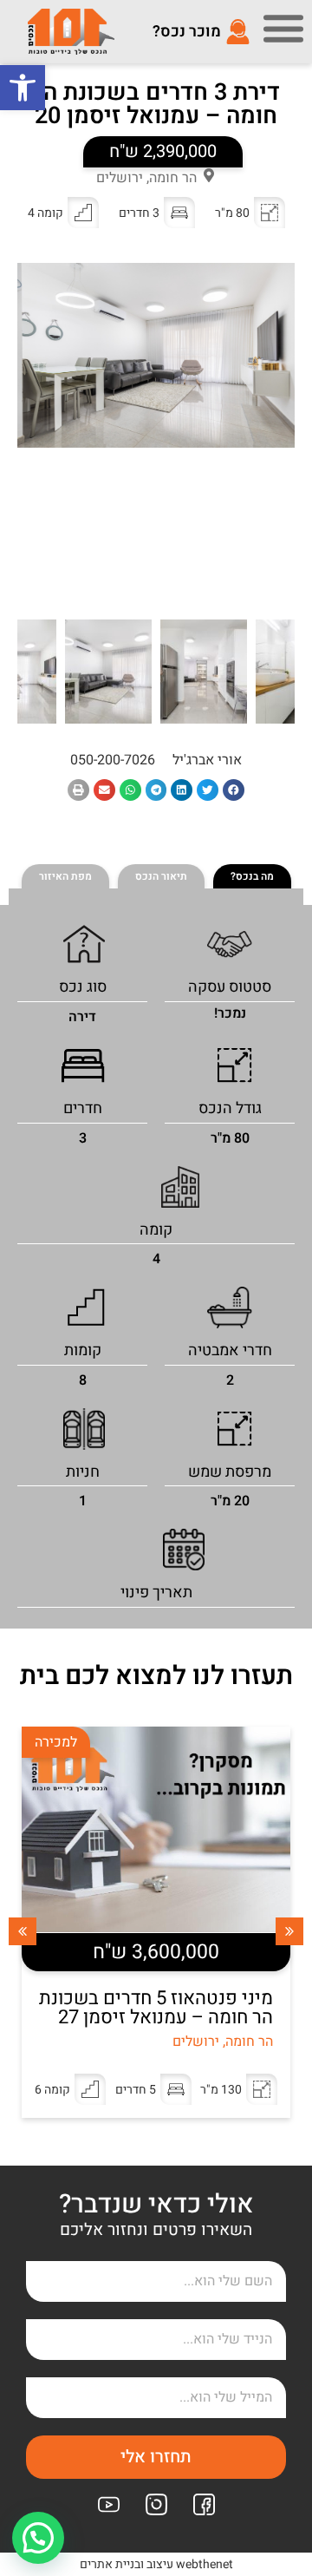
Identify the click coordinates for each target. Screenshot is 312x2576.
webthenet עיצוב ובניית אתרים (156, 2564)
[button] (23, 88)
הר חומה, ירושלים (146, 178)
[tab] (252, 876)
